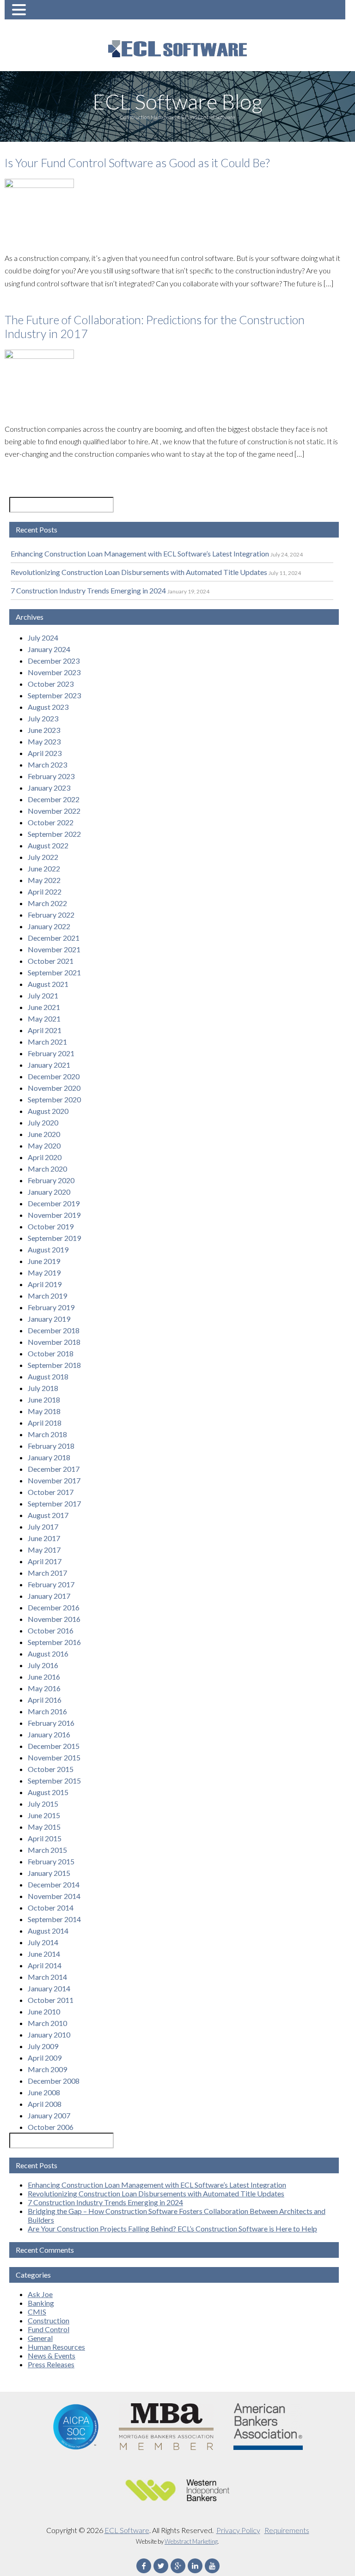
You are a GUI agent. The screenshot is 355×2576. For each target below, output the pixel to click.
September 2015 (54, 1781)
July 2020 (43, 1122)
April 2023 (45, 753)
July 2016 (43, 1665)
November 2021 (54, 949)
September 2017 (54, 1503)
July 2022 (43, 857)
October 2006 (51, 2127)
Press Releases (51, 2364)
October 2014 (51, 1908)
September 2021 (54, 972)
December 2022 (54, 799)
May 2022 (44, 880)
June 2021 (44, 1007)
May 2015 (44, 1827)
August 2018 (48, 1376)
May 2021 (44, 1019)
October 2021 (51, 961)
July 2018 (43, 1388)
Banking (41, 2303)
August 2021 (48, 984)
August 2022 (48, 845)
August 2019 (48, 1249)
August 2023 (48, 707)
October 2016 (51, 1630)
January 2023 (49, 788)
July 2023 (43, 718)
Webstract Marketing (191, 2541)
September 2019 (54, 1238)
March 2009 (47, 2069)
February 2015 (51, 1861)
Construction (49, 2320)
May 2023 (44, 741)
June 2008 (44, 2092)
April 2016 (45, 1700)
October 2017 (51, 1492)
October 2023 (51, 684)
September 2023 (54, 695)
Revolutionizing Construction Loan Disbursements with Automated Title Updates (139, 572)
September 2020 (54, 1099)
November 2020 (54, 1088)
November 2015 (54, 1757)
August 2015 (48, 1792)
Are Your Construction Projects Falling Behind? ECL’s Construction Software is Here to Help (172, 2228)
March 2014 (47, 1977)
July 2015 (43, 1804)
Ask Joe (40, 2294)
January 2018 (49, 1457)
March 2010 (47, 2023)
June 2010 (44, 2011)
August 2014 (48, 1931)
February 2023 (51, 776)
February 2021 (51, 1053)
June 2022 (44, 868)
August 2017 (48, 1515)
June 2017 (44, 1538)
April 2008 (45, 2104)
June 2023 (44, 730)
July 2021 (43, 995)
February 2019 (51, 1307)
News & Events (52, 2355)
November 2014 (54, 1896)
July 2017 (43, 1527)
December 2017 (54, 1469)
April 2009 (45, 2058)
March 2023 (47, 765)
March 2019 (47, 1296)
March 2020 (47, 1169)
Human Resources (56, 2347)
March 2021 (47, 1042)
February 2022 (51, 915)
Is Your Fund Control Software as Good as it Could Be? (137, 163)
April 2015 (45, 1838)
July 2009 (43, 2046)
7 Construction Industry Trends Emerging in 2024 (88, 590)
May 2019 (44, 1273)
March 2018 (47, 1434)
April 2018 (45, 1423)
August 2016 (48, 1654)
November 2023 (54, 672)
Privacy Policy (238, 2530)
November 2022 (54, 811)
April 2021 (45, 1030)
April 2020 (45, 1157)
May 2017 (44, 1550)
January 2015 (49, 1873)
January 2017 (49, 1596)
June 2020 (44, 1134)
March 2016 (47, 1711)
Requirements (287, 2530)
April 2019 (45, 1284)
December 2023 (54, 661)
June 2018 (44, 1400)
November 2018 (54, 1342)
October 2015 (51, 1769)
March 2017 (47, 1573)
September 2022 (54, 834)
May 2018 (44, 1411)
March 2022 (47, 903)
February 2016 (51, 1723)
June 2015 (44, 1815)
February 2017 (51, 1584)
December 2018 (54, 1330)
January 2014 (49, 1988)
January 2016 (49, 1734)
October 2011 (51, 2000)
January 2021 (49, 1065)
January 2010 (49, 2035)
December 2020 (54, 1076)
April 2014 (45, 1965)
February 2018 (51, 1446)
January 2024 (49, 649)
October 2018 (51, 1353)
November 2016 (54, 1619)
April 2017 (45, 1561)
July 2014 (43, 1942)
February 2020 (51, 1180)
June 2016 (44, 1677)
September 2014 (54, 1919)
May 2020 (44, 1146)
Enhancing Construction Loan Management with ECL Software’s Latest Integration (140, 553)
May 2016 (44, 1688)
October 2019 (51, 1226)
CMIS (37, 2312)
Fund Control (49, 2329)
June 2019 (44, 1261)
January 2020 (49, 1192)
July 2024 (43, 638)
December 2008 (54, 2081)
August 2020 (48, 1111)
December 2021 (54, 938)
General (40, 2338)
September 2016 (54, 1642)
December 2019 (54, 1203)
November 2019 (54, 1215)
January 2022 (49, 926)
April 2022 (45, 892)
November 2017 (54, 1480)
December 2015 (54, 1746)
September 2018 (54, 1365)
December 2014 (54, 1884)
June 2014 (44, 1954)
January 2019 (49, 1319)
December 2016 (54, 1607)
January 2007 (49, 2115)
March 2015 (47, 1850)
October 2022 (51, 822)
